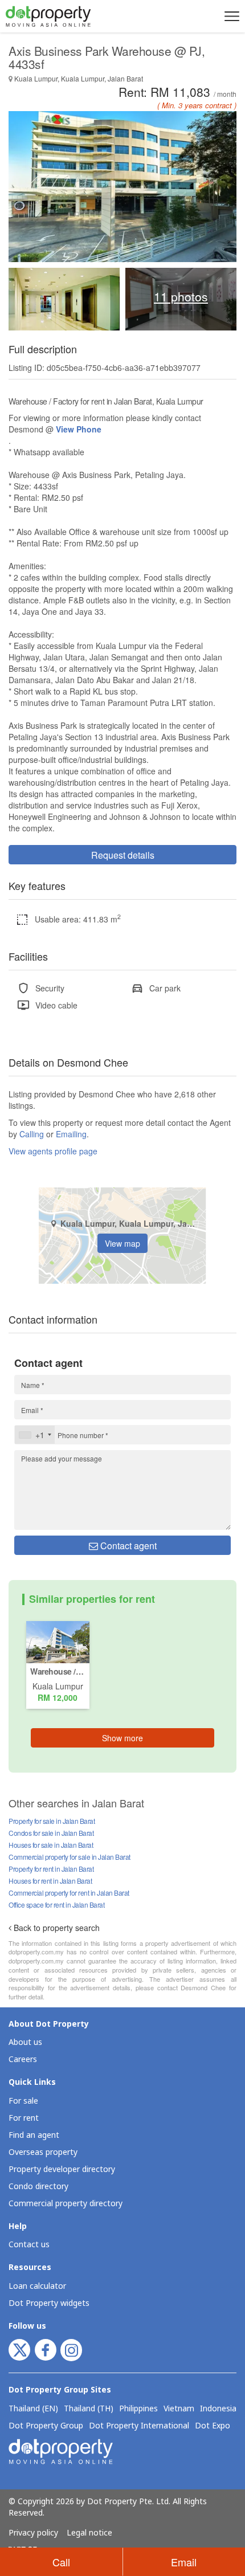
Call (61, 2562)
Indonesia (218, 2409)
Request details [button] (123, 855)
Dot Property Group (46, 2426)
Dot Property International (139, 2426)
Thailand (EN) (33, 2409)
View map (122, 1243)
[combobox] (35, 1435)
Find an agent (34, 2135)
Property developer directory (62, 2169)
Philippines (138, 2409)
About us (25, 2042)
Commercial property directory (66, 2204)
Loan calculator (37, 2286)
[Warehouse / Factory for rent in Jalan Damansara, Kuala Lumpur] (58, 1641)
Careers (23, 2059)
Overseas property (43, 2152)
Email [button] (184, 2562)
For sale (23, 2101)
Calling (32, 1134)
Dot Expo (213, 2426)
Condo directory (38, 2187)
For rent (24, 2118)
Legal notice (89, 2533)
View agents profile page (53, 1151)
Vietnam (179, 2409)
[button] (230, 16)
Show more (122, 1738)
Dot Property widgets (49, 2303)
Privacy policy (33, 2533)
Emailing (71, 1134)
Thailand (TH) (89, 2409)
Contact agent (127, 1546)
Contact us (29, 2245)
